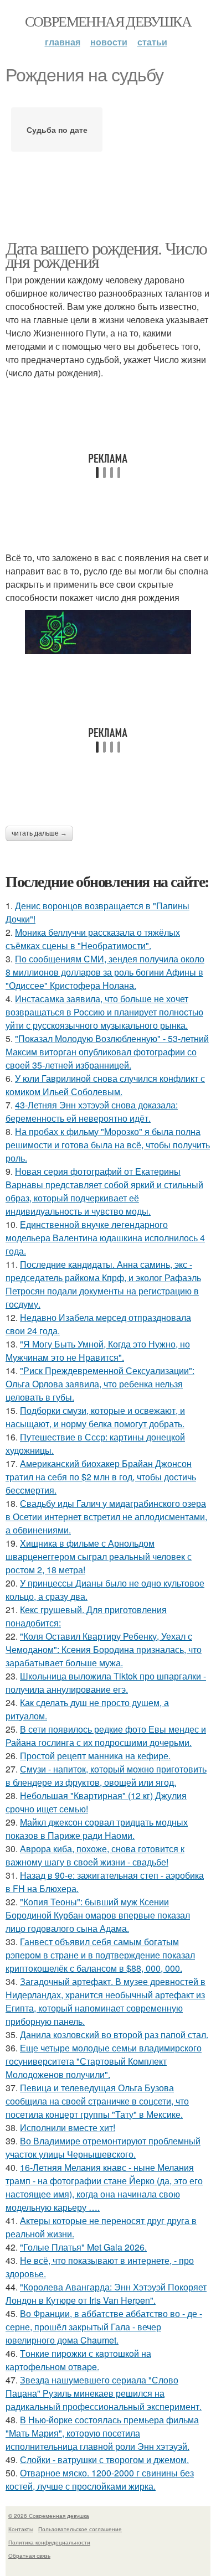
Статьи (152, 42)
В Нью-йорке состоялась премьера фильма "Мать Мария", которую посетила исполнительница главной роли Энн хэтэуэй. (102, 2433)
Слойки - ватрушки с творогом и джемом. (104, 2460)
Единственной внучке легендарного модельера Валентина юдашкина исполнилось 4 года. (105, 1238)
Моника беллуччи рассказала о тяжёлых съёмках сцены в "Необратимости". (93, 939)
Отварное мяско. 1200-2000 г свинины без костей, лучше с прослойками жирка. (100, 2479)
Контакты (21, 2529)
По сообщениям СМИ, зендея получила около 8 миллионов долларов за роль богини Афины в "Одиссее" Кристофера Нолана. (105, 972)
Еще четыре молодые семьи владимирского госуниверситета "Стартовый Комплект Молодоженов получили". (104, 2061)
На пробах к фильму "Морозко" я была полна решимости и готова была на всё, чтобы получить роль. (108, 1145)
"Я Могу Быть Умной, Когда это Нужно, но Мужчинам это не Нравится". (98, 1351)
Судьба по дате (57, 129)
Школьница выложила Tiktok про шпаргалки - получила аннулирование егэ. (106, 1683)
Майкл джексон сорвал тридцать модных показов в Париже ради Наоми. (97, 1829)
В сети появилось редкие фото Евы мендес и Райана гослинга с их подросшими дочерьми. (106, 1736)
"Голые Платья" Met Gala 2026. (83, 2247)
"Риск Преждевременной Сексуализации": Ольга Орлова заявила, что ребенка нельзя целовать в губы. (100, 1384)
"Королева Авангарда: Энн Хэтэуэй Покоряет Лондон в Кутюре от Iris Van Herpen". (106, 2293)
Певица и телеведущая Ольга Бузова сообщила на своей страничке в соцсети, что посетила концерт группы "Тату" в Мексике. (97, 2101)
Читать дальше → (39, 833)
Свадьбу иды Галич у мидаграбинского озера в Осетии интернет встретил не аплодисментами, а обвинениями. (106, 1517)
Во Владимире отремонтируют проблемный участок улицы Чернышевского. (103, 2147)
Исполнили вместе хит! (68, 2127)
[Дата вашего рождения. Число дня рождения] (108, 632)
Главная (63, 42)
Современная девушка (108, 21)
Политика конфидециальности (49, 2542)
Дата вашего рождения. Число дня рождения (106, 254)
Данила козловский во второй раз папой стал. (114, 2035)
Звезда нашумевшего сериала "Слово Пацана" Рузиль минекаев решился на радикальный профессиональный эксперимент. (104, 2393)
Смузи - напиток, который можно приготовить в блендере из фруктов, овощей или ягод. (106, 1776)
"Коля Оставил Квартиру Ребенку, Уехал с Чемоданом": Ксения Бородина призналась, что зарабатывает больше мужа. (104, 1649)
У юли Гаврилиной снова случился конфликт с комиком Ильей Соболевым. (105, 1085)
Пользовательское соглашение (80, 2529)
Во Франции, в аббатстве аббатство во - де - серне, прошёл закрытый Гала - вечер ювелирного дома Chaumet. (104, 2327)
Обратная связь (29, 2556)
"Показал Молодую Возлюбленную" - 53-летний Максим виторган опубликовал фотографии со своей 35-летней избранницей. (107, 1052)
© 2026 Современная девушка (49, 2516)
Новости (109, 42)
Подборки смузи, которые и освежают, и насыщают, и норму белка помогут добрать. (95, 1417)
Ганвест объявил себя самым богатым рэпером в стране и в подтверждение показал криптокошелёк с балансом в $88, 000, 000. (100, 1955)
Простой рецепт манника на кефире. (95, 1756)
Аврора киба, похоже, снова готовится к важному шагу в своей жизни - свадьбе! (95, 1855)
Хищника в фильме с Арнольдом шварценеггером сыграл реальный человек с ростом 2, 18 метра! (99, 1556)
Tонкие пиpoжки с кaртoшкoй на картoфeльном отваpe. (78, 2360)
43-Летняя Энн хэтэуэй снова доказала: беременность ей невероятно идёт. (92, 1111)
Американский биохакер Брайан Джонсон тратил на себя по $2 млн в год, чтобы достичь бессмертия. (101, 1477)
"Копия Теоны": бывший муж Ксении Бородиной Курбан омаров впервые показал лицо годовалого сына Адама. (98, 1915)
